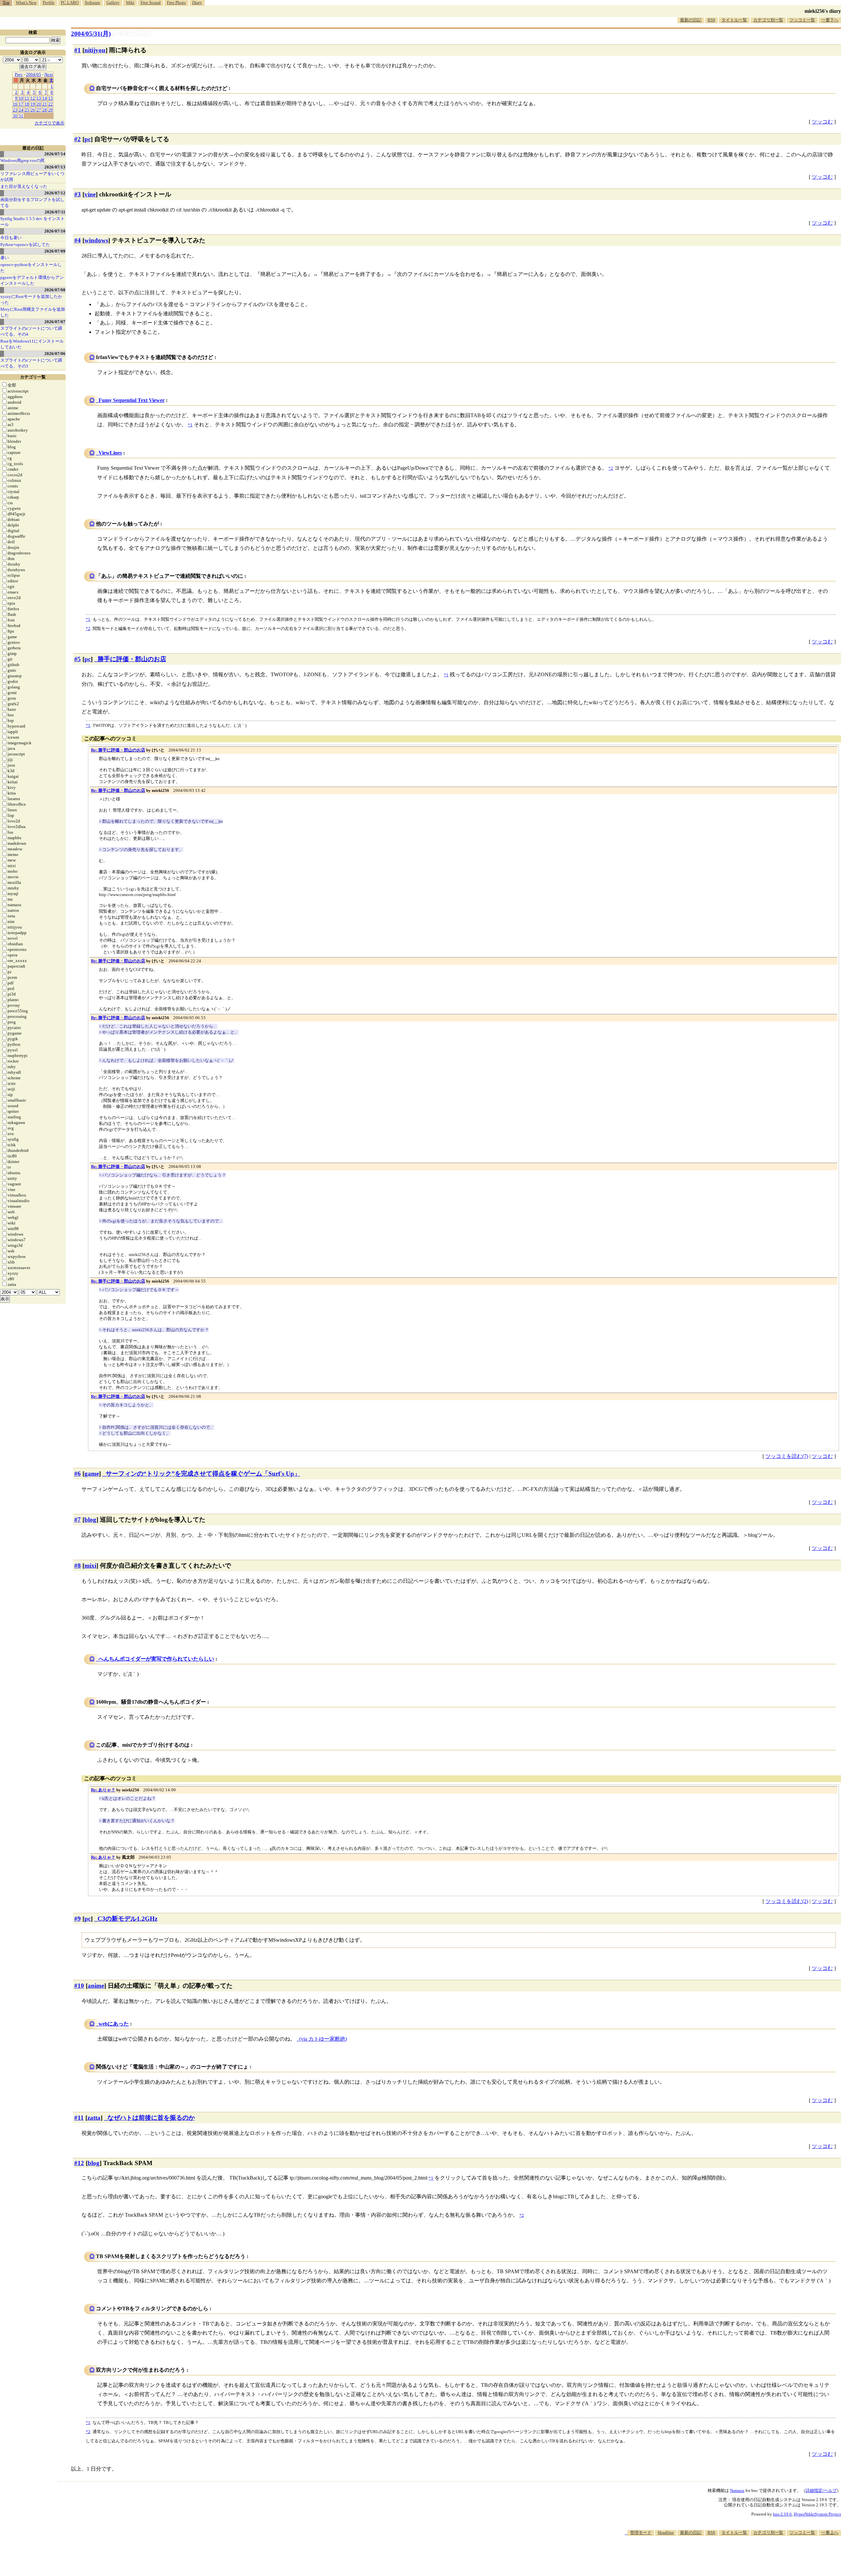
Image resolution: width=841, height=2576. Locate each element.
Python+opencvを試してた (25, 245)
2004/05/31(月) (91, 34)
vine (90, 194)
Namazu (737, 2490)
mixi (90, 1566)
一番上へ (830, 2532)
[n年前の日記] (132, 34)
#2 (78, 139)
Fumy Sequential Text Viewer (132, 400)
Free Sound (151, 2)
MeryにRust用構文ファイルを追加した (33, 312)
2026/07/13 (55, 167)
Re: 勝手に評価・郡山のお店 (118, 750)
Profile (49, 2)
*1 (88, 619)
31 (21, 116)
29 (51, 110)
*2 (88, 628)
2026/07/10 (55, 231)
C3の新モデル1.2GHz (127, 1919)
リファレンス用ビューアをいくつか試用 (32, 177)
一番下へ (830, 20)
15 (51, 98)
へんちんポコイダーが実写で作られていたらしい (156, 1659)
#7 (78, 1520)
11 (27, 98)
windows (96, 240)
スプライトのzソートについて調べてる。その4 (31, 331)
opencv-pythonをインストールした (31, 268)
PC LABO (70, 2)
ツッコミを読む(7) (787, 1456)
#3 (78, 194)
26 (33, 110)
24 (21, 110)
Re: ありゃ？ (103, 1790)
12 (33, 98)
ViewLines (110, 453)
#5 (78, 659)
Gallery (113, 2)
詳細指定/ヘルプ (821, 2490)
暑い (5, 258)
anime (96, 1986)
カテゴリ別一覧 (768, 20)
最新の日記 (691, 20)
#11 (79, 2118)
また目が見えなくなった (24, 186)
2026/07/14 (55, 154)
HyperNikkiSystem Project (817, 2514)
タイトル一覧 (734, 20)
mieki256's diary (823, 11)
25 (27, 110)
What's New (26, 2)
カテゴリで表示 (49, 123)
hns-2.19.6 (782, 2514)
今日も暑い (11, 238)
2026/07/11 (55, 212)
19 (33, 104)
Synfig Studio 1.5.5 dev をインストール (33, 222)
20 (39, 104)
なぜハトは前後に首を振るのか (151, 2118)
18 (27, 104)
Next (49, 74)
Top (6, 2)
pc (88, 139)
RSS (711, 20)
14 (45, 98)
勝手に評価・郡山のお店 (132, 659)
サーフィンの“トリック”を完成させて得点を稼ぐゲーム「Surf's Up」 (203, 1474)
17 (21, 104)
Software (92, 2)
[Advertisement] (721, 2556)
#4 (78, 240)
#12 (79, 2163)
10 (21, 98)
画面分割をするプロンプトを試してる (32, 202)
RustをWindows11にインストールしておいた (32, 344)
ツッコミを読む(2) (787, 1901)
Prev (19, 74)
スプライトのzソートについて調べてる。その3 (31, 363)
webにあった (114, 2024)
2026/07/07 (55, 322)
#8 (78, 1566)
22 (51, 104)
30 (15, 116)
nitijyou (95, 50)
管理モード (641, 2532)
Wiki (130, 2)
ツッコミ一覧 (802, 20)
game (92, 1474)
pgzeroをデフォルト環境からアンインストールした (32, 280)
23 (15, 110)
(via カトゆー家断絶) (323, 2039)
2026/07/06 (55, 354)
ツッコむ (822, 122)
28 (45, 110)
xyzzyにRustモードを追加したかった (31, 299)
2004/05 (34, 74)
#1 (78, 50)
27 (39, 110)
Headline (666, 2532)
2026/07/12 (55, 193)
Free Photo (176, 2)
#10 (79, 1986)
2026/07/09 (55, 251)
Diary (197, 2)
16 (15, 104)
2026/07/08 (55, 290)
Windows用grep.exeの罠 (23, 160)
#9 (78, 1919)
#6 (78, 1474)
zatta (94, 2118)
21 (45, 104)
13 (39, 98)
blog (90, 1520)
